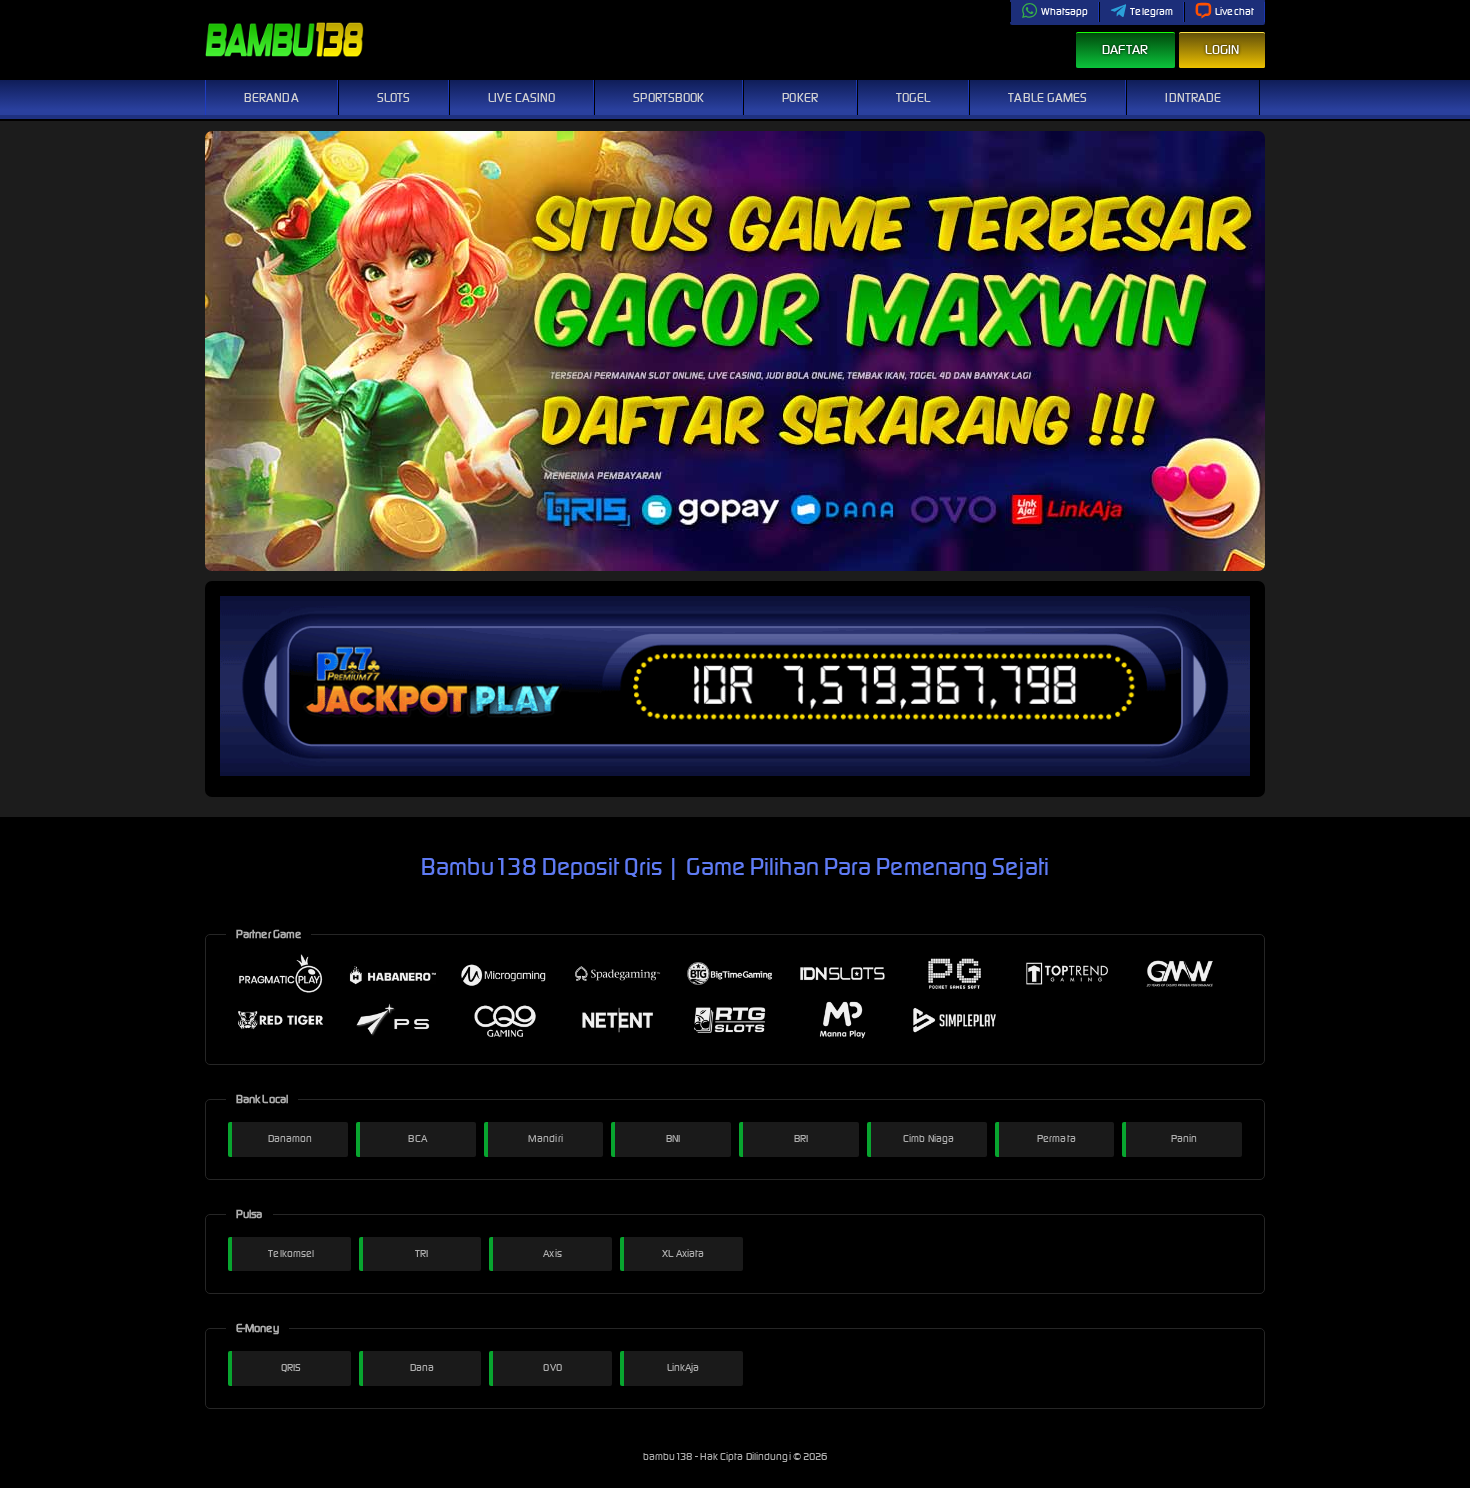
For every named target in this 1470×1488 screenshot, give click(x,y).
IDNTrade (1193, 97)
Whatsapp (1065, 11)
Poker (800, 97)
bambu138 (669, 1456)
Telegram (1151, 11)
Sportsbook (668, 97)
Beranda (271, 97)
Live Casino (521, 97)
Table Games (1047, 97)
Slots (394, 97)
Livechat (1234, 11)
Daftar (1125, 49)
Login (1222, 49)
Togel (913, 97)
